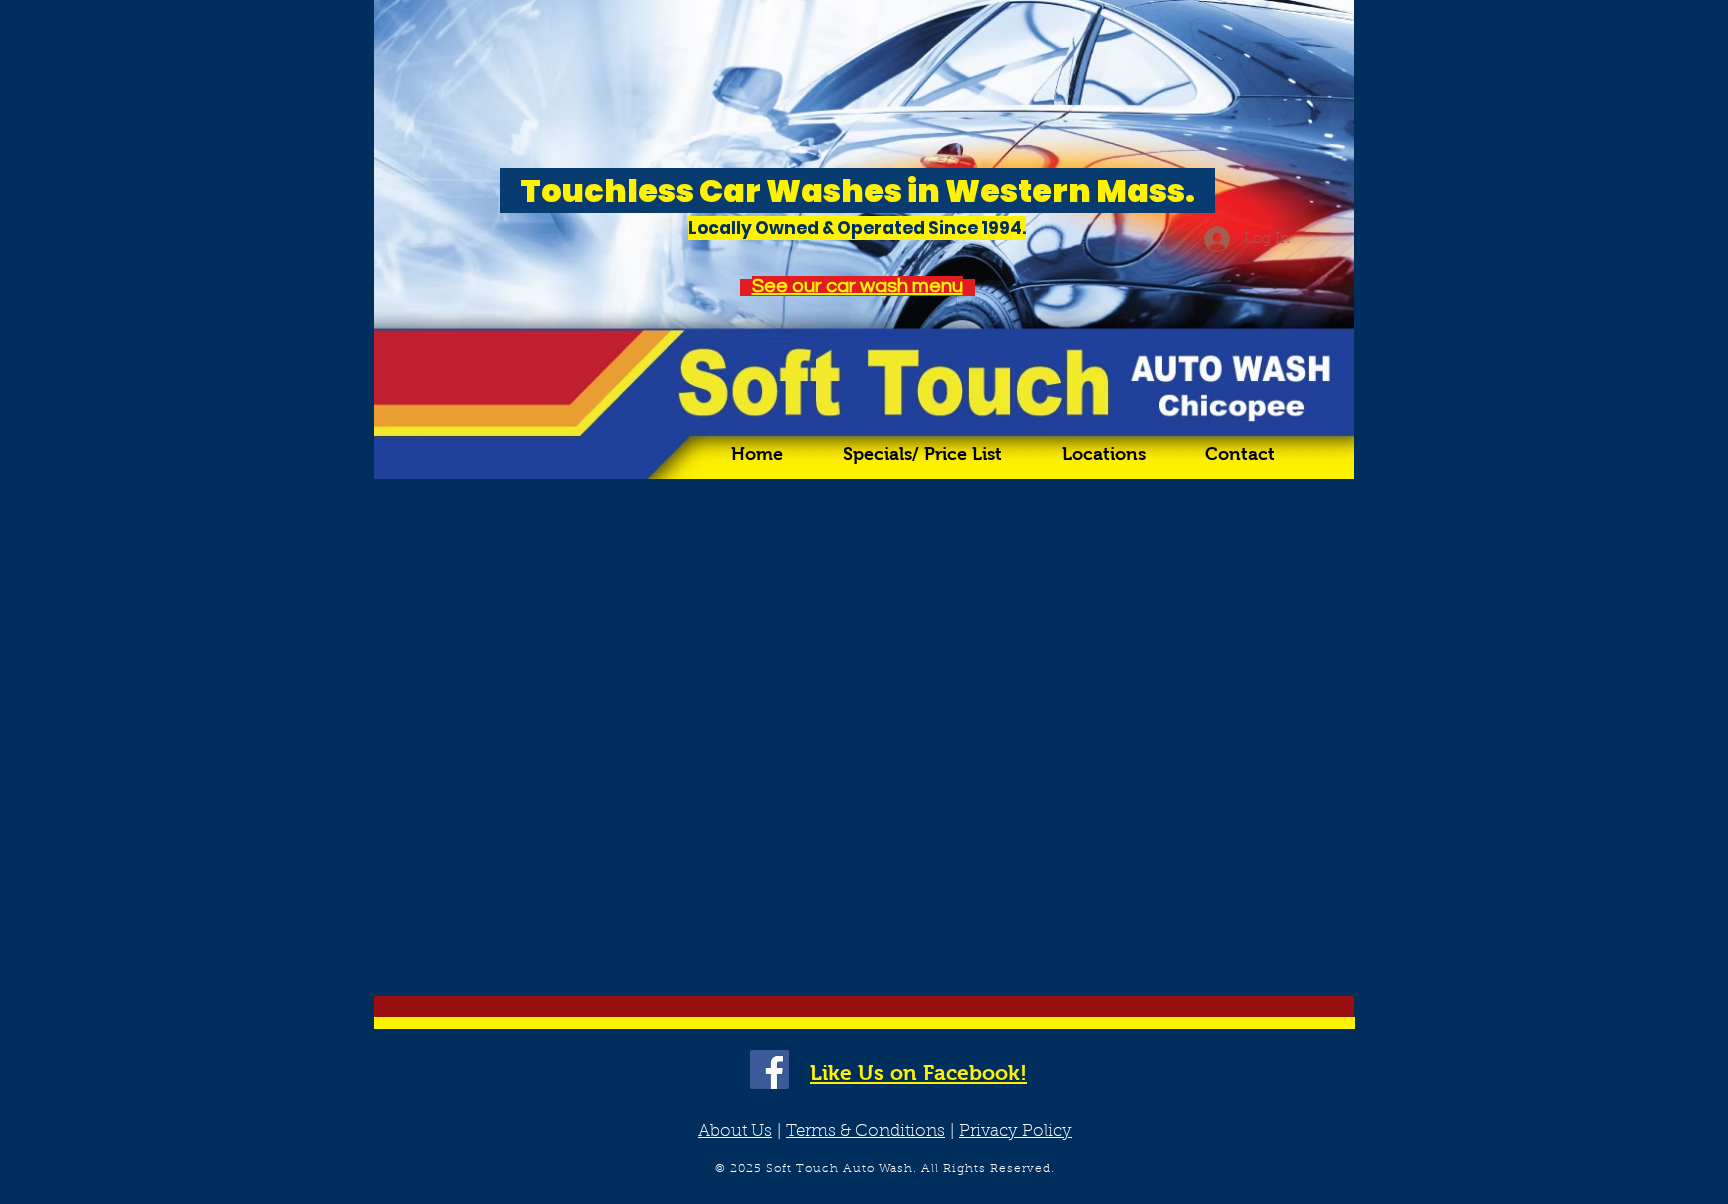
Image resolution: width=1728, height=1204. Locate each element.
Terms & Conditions (865, 1131)
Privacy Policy (1015, 1131)
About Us (735, 1131)
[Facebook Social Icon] (769, 1069)
